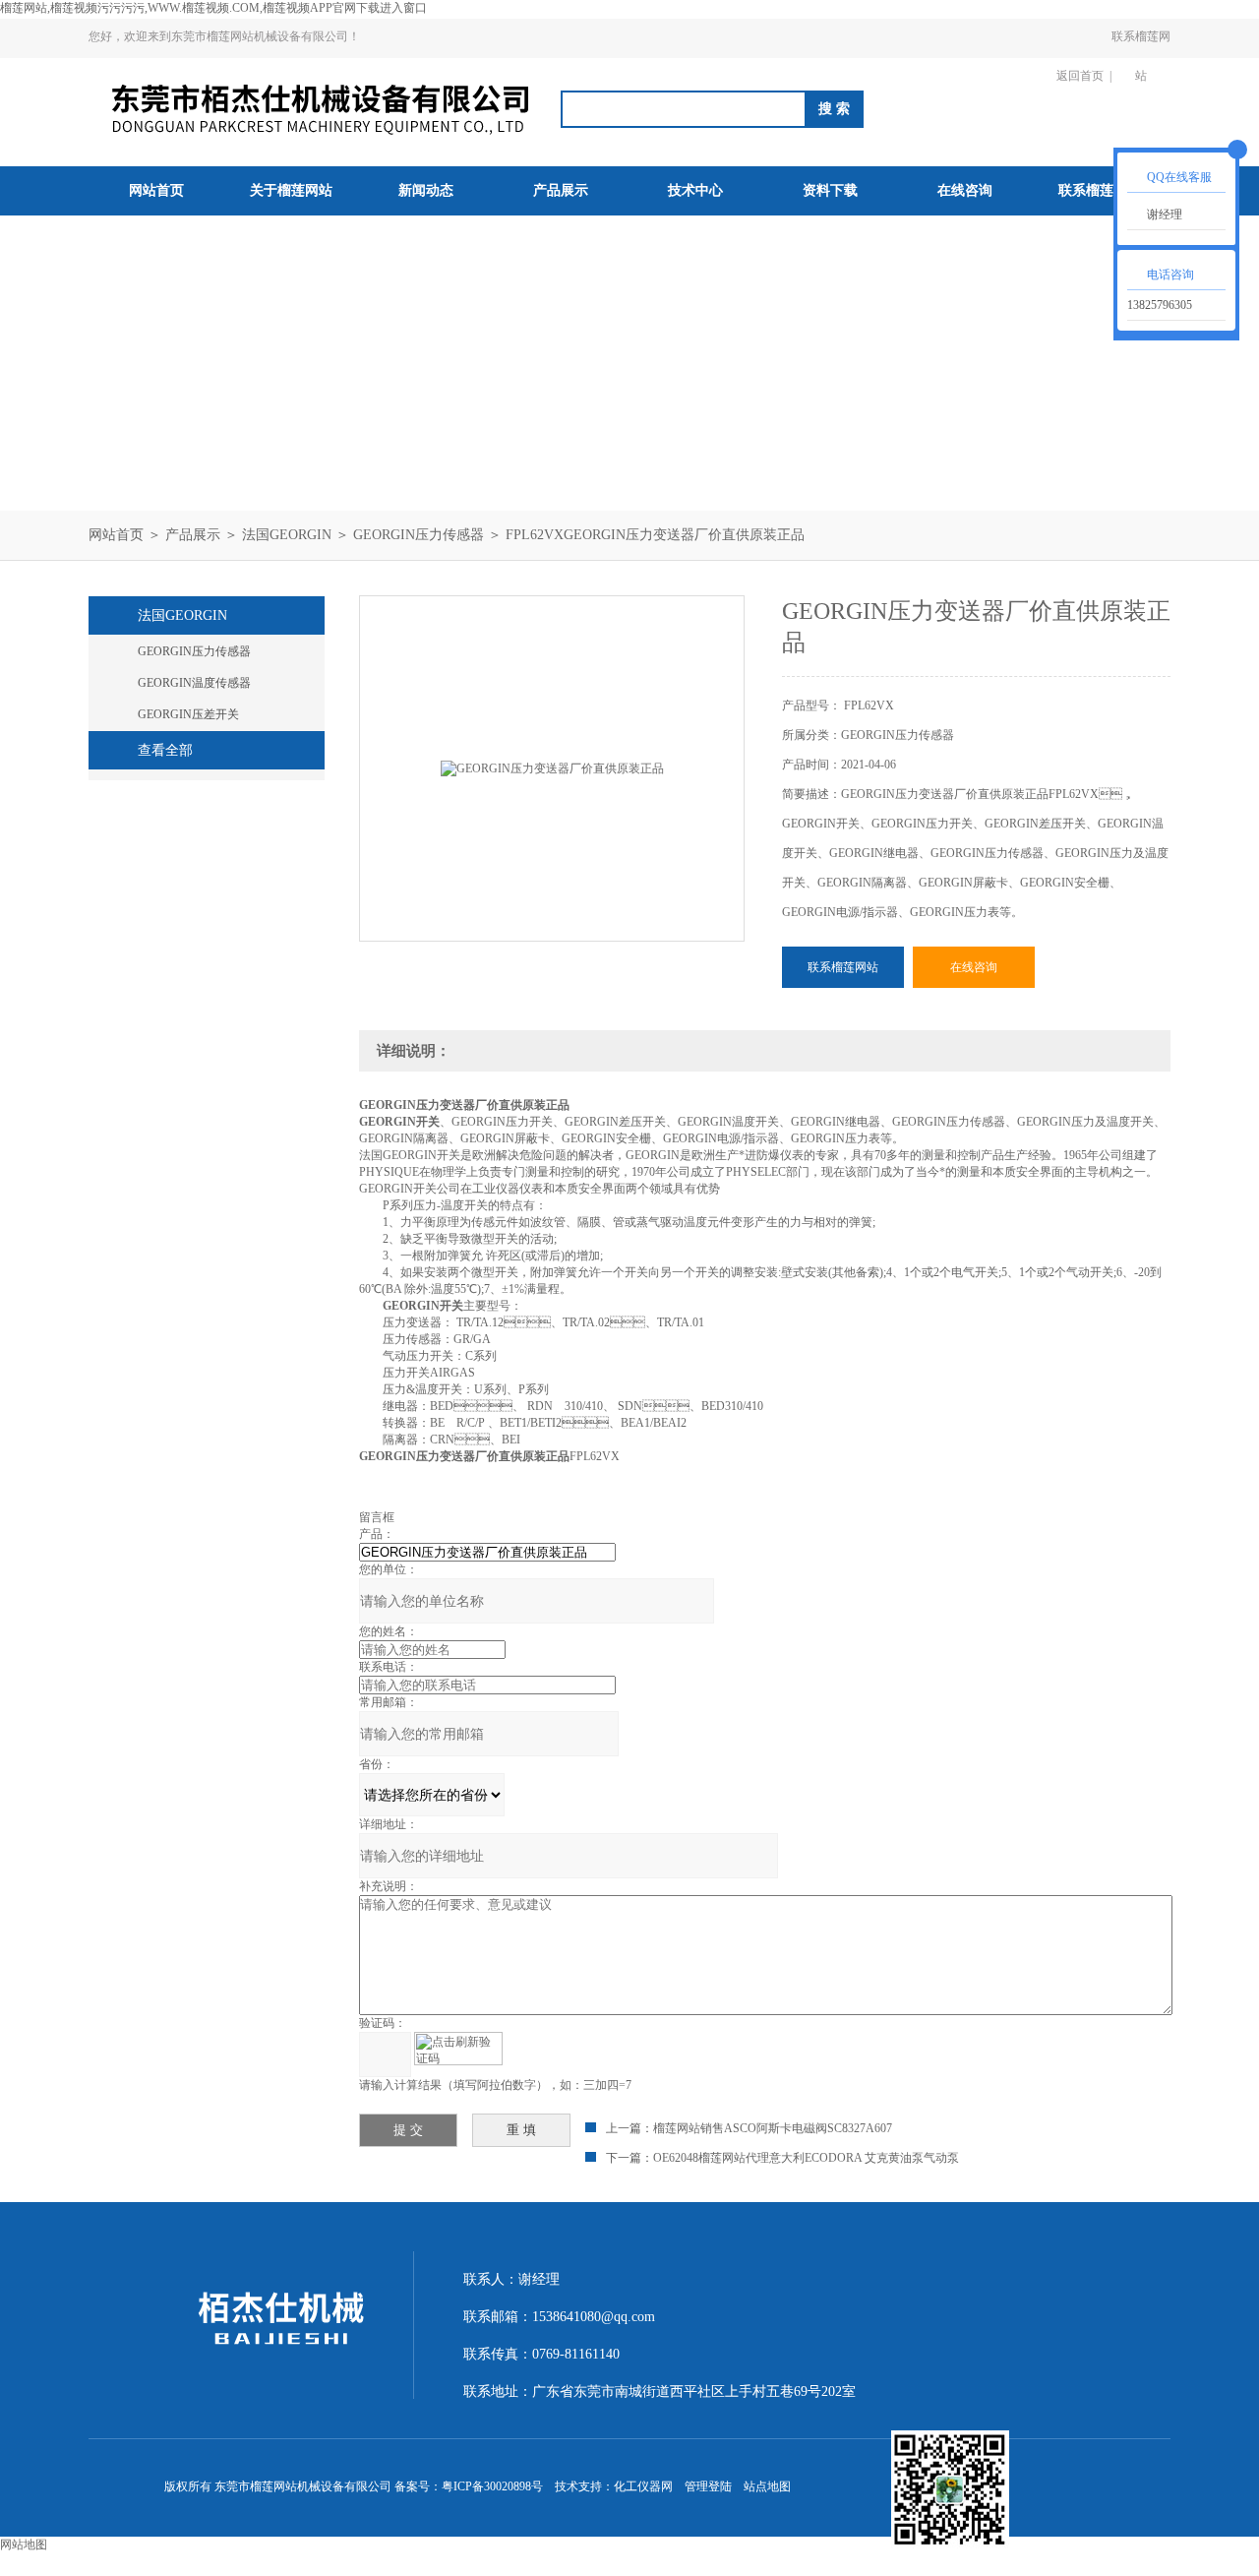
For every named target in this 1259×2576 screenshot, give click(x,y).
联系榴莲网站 (1141, 56)
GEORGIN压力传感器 (419, 535)
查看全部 (165, 750)
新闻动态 (426, 190)
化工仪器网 (643, 2486)
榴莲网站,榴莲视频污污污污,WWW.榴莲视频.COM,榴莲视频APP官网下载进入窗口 (213, 8)
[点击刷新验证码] (458, 2049)
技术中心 (695, 190)
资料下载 (830, 190)
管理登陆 (708, 2486)
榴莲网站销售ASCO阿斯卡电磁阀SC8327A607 (773, 2128)
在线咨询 (965, 190)
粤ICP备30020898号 (492, 2486)
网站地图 (24, 2545)
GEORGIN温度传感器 (194, 683)
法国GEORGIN (287, 535)
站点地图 (767, 2486)
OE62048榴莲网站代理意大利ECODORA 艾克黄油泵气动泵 (806, 2158)
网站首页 (156, 190)
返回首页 (1080, 76)
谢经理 (1165, 215)
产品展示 (561, 190)
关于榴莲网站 (291, 190)
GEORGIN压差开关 (188, 714)
